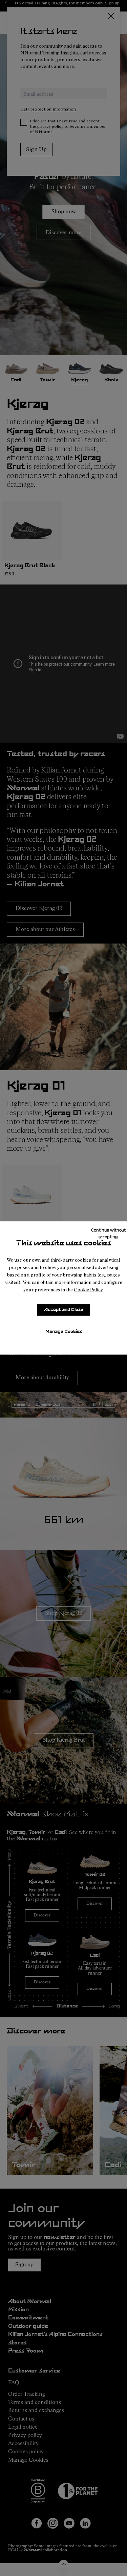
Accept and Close (64, 1310)
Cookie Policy (88, 1290)
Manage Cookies (64, 1332)
